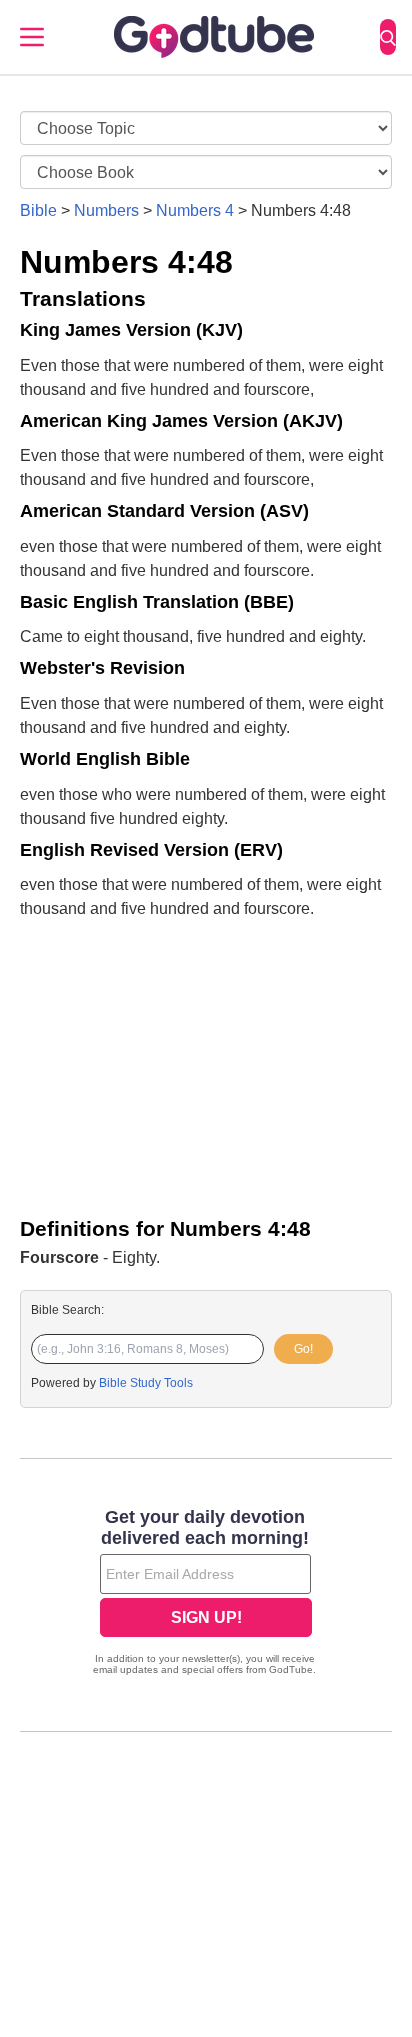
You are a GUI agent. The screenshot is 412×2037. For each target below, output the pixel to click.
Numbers (106, 210)
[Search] (388, 37)
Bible (38, 210)
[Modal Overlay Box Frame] (206, 1594)
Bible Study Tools (146, 1383)
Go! (303, 1349)
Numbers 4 (195, 210)
